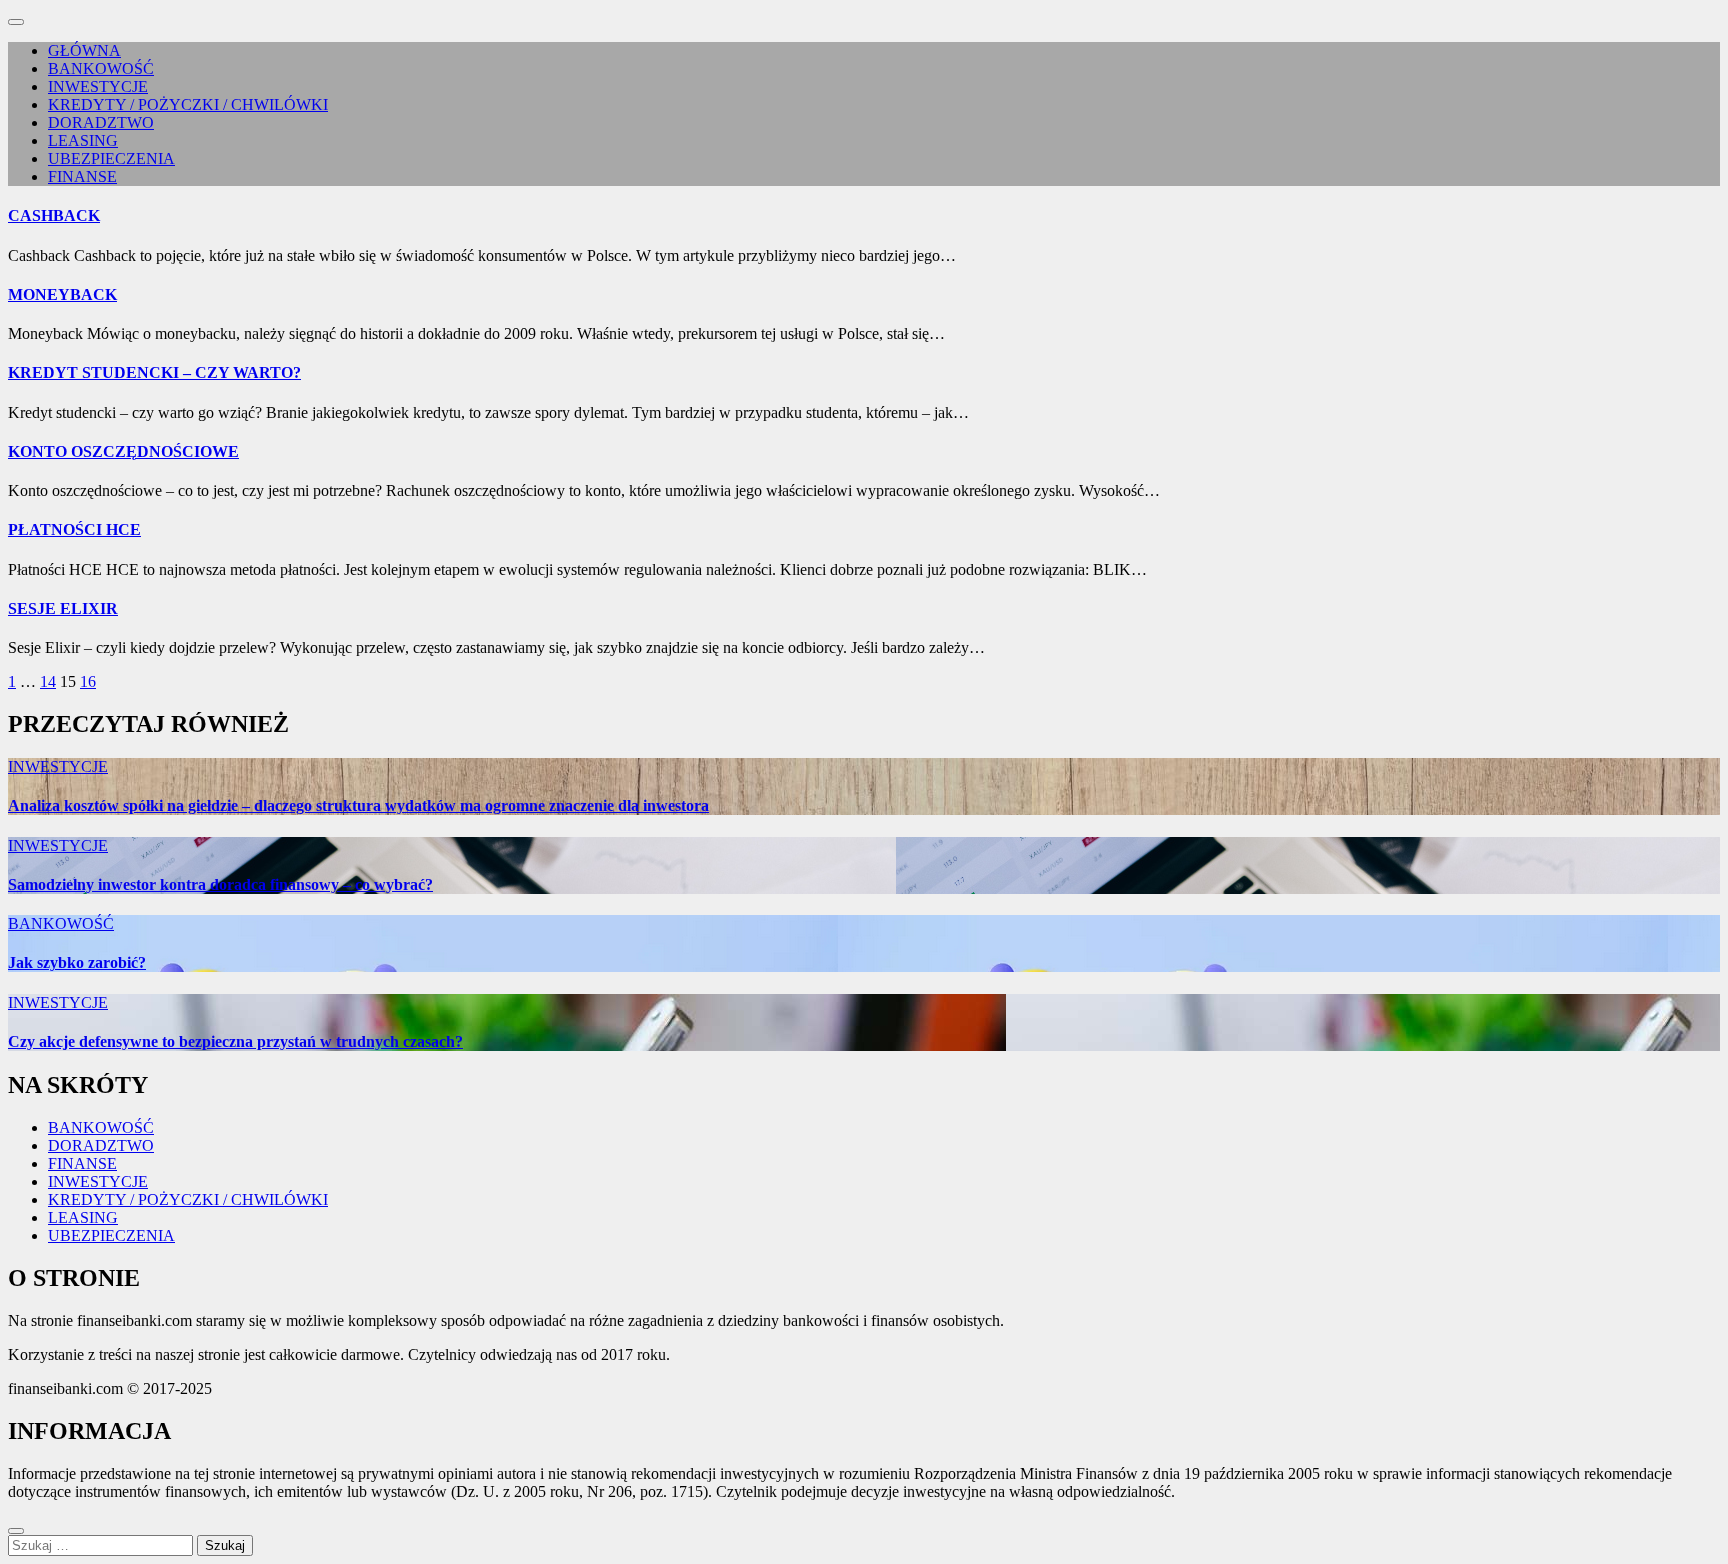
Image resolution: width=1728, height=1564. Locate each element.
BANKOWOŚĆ (101, 68)
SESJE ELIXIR (63, 608)
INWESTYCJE (98, 86)
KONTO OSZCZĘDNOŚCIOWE (123, 451)
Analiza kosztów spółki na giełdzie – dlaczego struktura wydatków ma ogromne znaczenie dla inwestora (358, 805)
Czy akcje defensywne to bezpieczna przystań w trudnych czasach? (235, 1041)
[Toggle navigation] (16, 22)
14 (48, 681)
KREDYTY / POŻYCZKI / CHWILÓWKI (188, 104)
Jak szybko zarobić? (77, 962)
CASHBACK (54, 215)
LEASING (83, 140)
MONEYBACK (62, 294)
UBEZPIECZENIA (111, 158)
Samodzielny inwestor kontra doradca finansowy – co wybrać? (220, 884)
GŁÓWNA (84, 50)
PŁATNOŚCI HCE (74, 529)
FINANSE (82, 176)
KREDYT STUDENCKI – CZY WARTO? (154, 372)
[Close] (16, 1531)
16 (88, 681)
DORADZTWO (101, 122)
